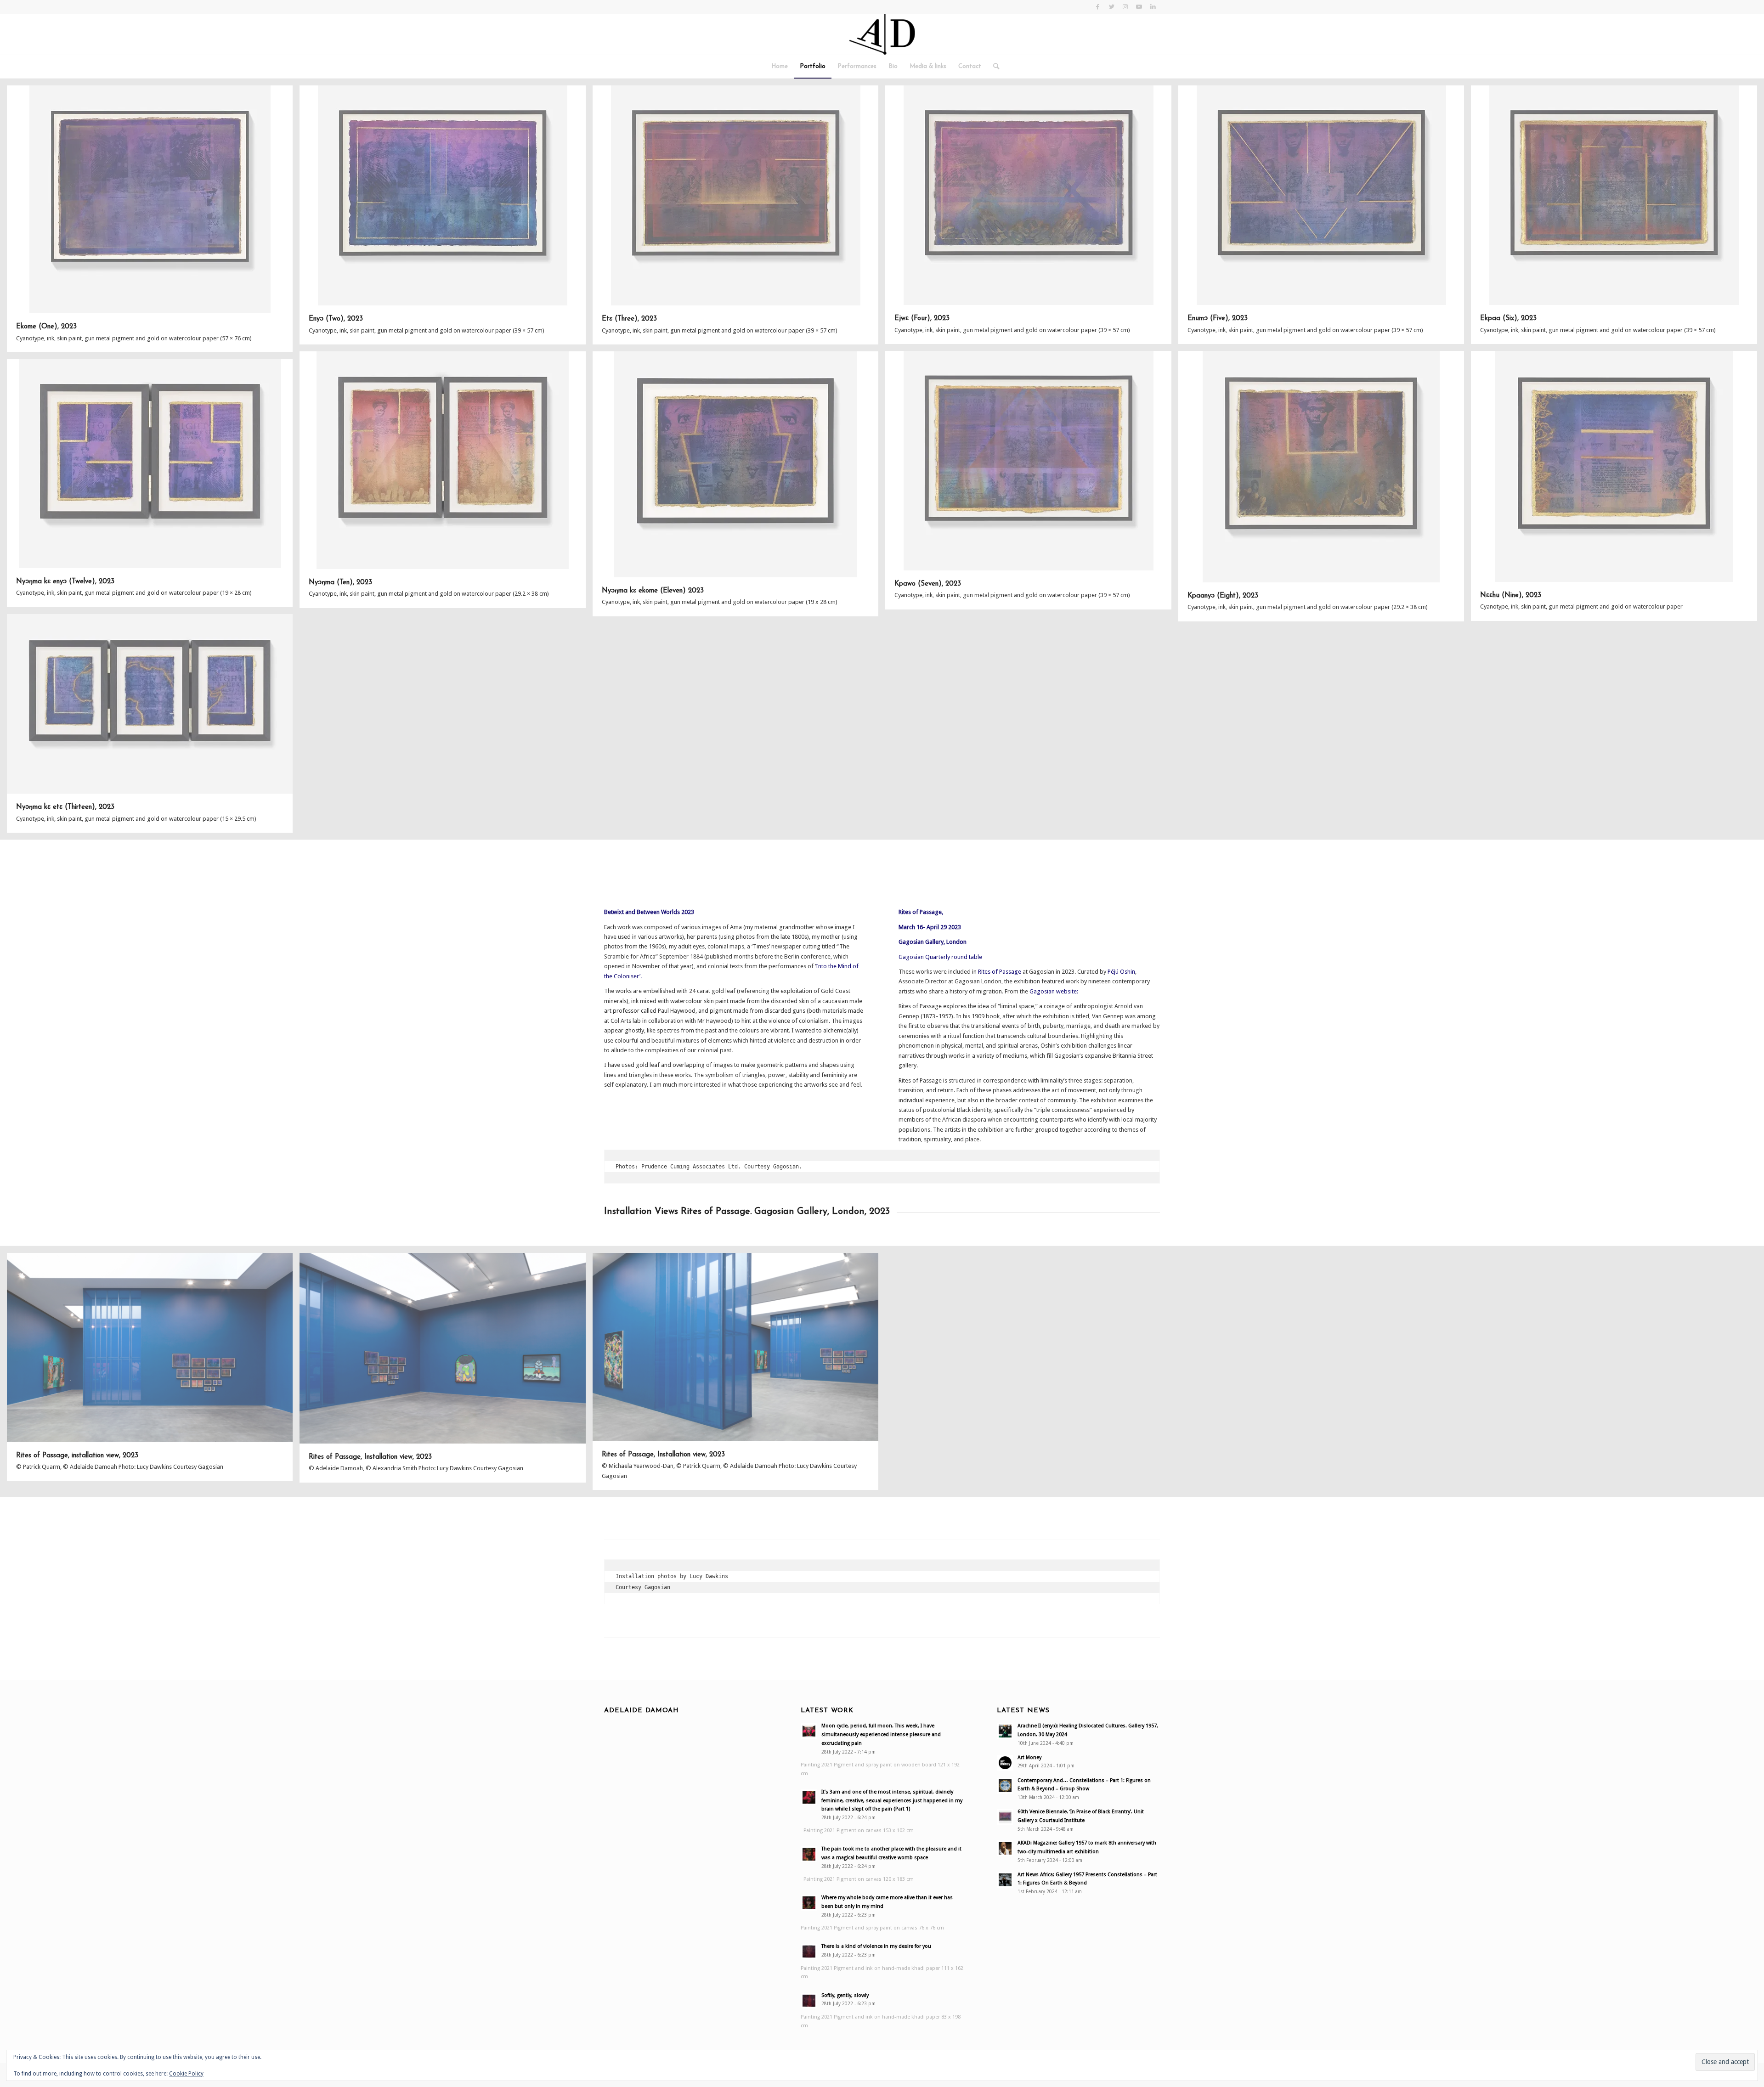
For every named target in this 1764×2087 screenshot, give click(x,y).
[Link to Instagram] (1125, 7)
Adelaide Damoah (642, 1711)
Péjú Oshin (1121, 972)
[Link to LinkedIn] (1153, 7)
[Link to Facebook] (1098, 7)
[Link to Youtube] (1139, 7)
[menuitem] (780, 67)
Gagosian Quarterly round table (940, 957)
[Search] (993, 67)
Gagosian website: (1054, 991)
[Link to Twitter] (1111, 7)
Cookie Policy (186, 2074)
